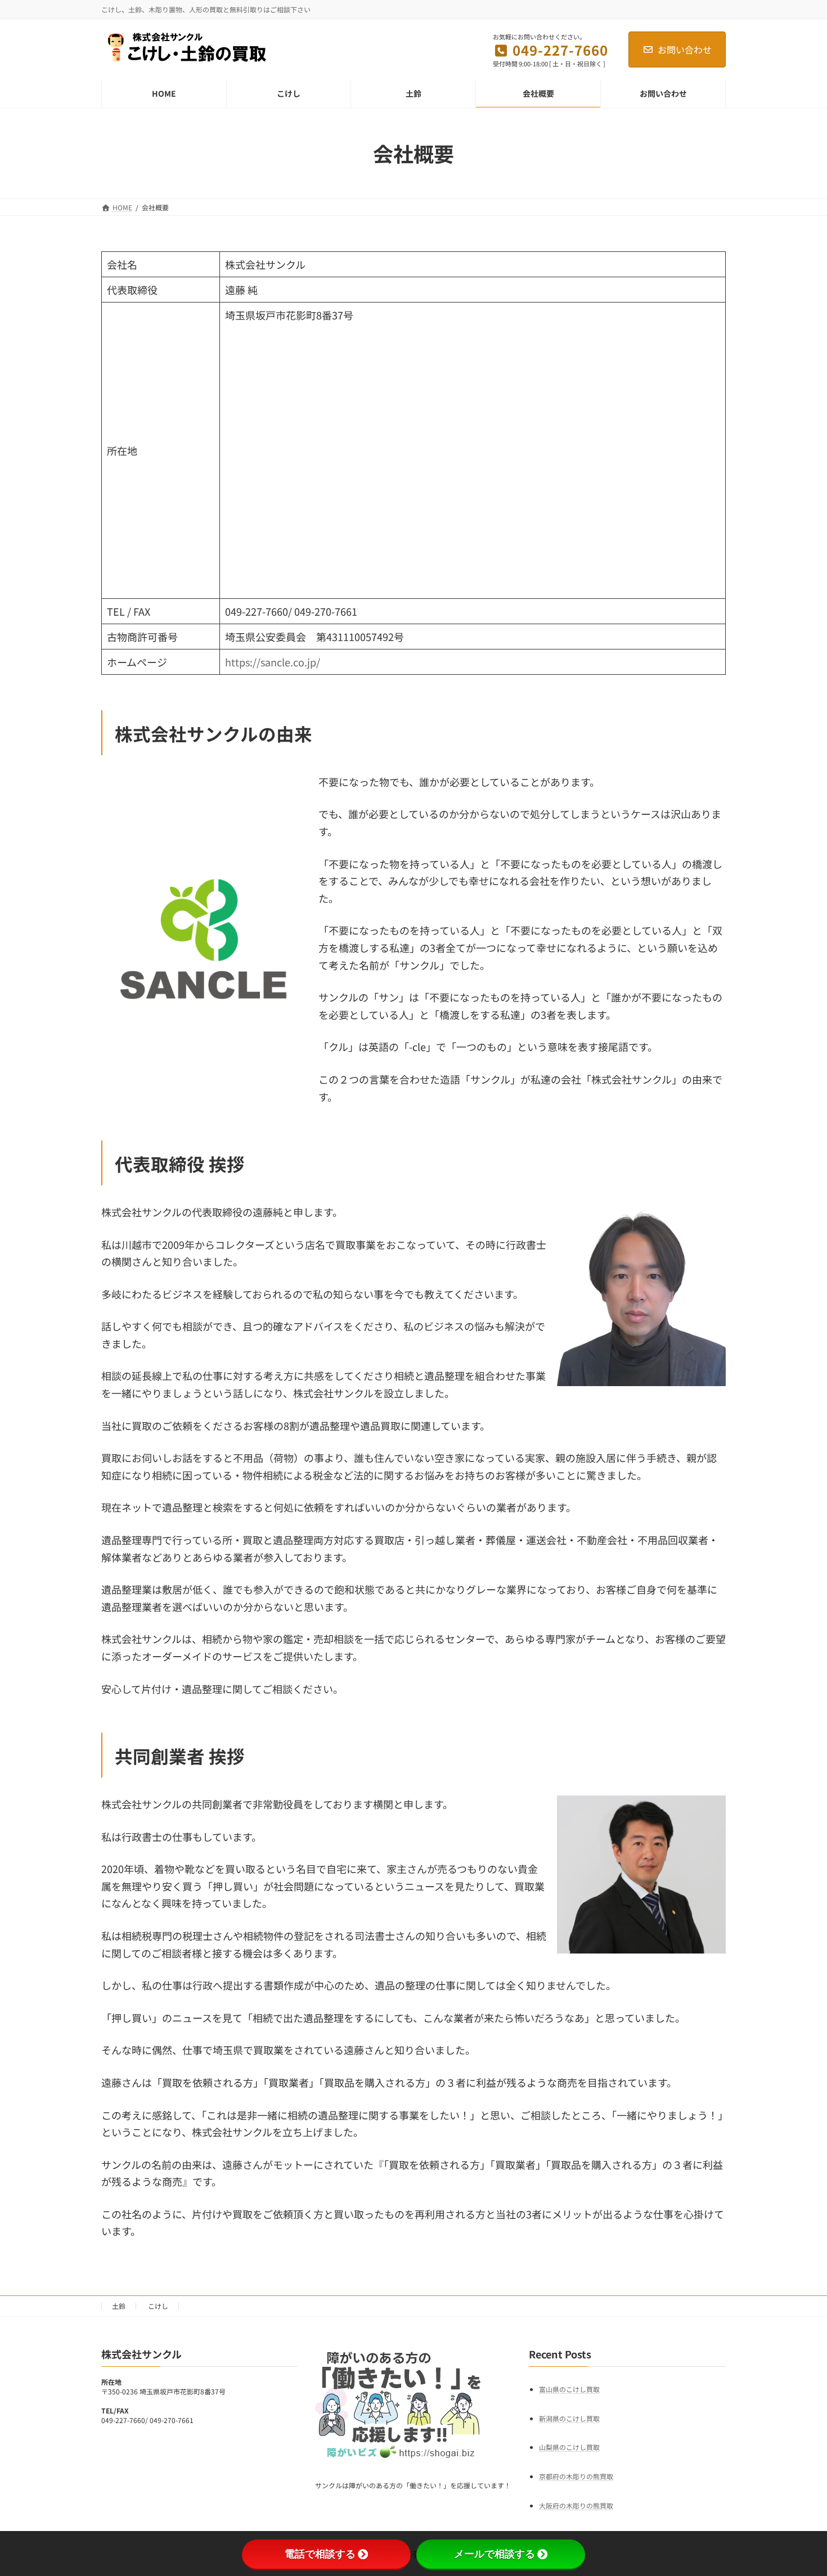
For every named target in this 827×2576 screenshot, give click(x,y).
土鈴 (119, 2306)
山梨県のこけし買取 (569, 2447)
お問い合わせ (685, 49)
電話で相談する (320, 2554)
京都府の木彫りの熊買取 (576, 2476)
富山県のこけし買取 (569, 2389)
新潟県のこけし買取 (569, 2418)
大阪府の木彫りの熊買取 (576, 2505)
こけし (158, 2306)
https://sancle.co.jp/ (273, 662)
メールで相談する (495, 2554)
